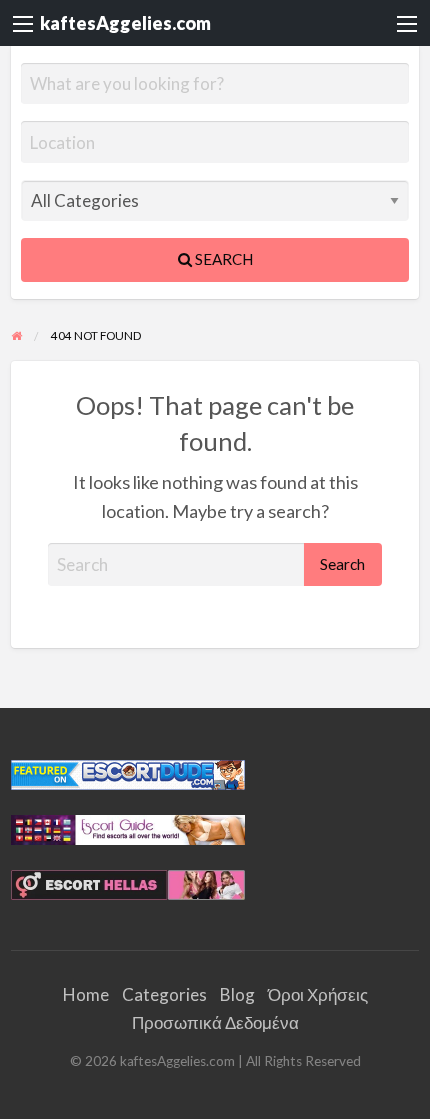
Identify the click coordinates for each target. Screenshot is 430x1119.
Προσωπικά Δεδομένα (215, 1022)
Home (86, 994)
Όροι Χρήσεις (318, 994)
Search (222, 259)
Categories (164, 994)
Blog (237, 994)
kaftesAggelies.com (125, 23)
